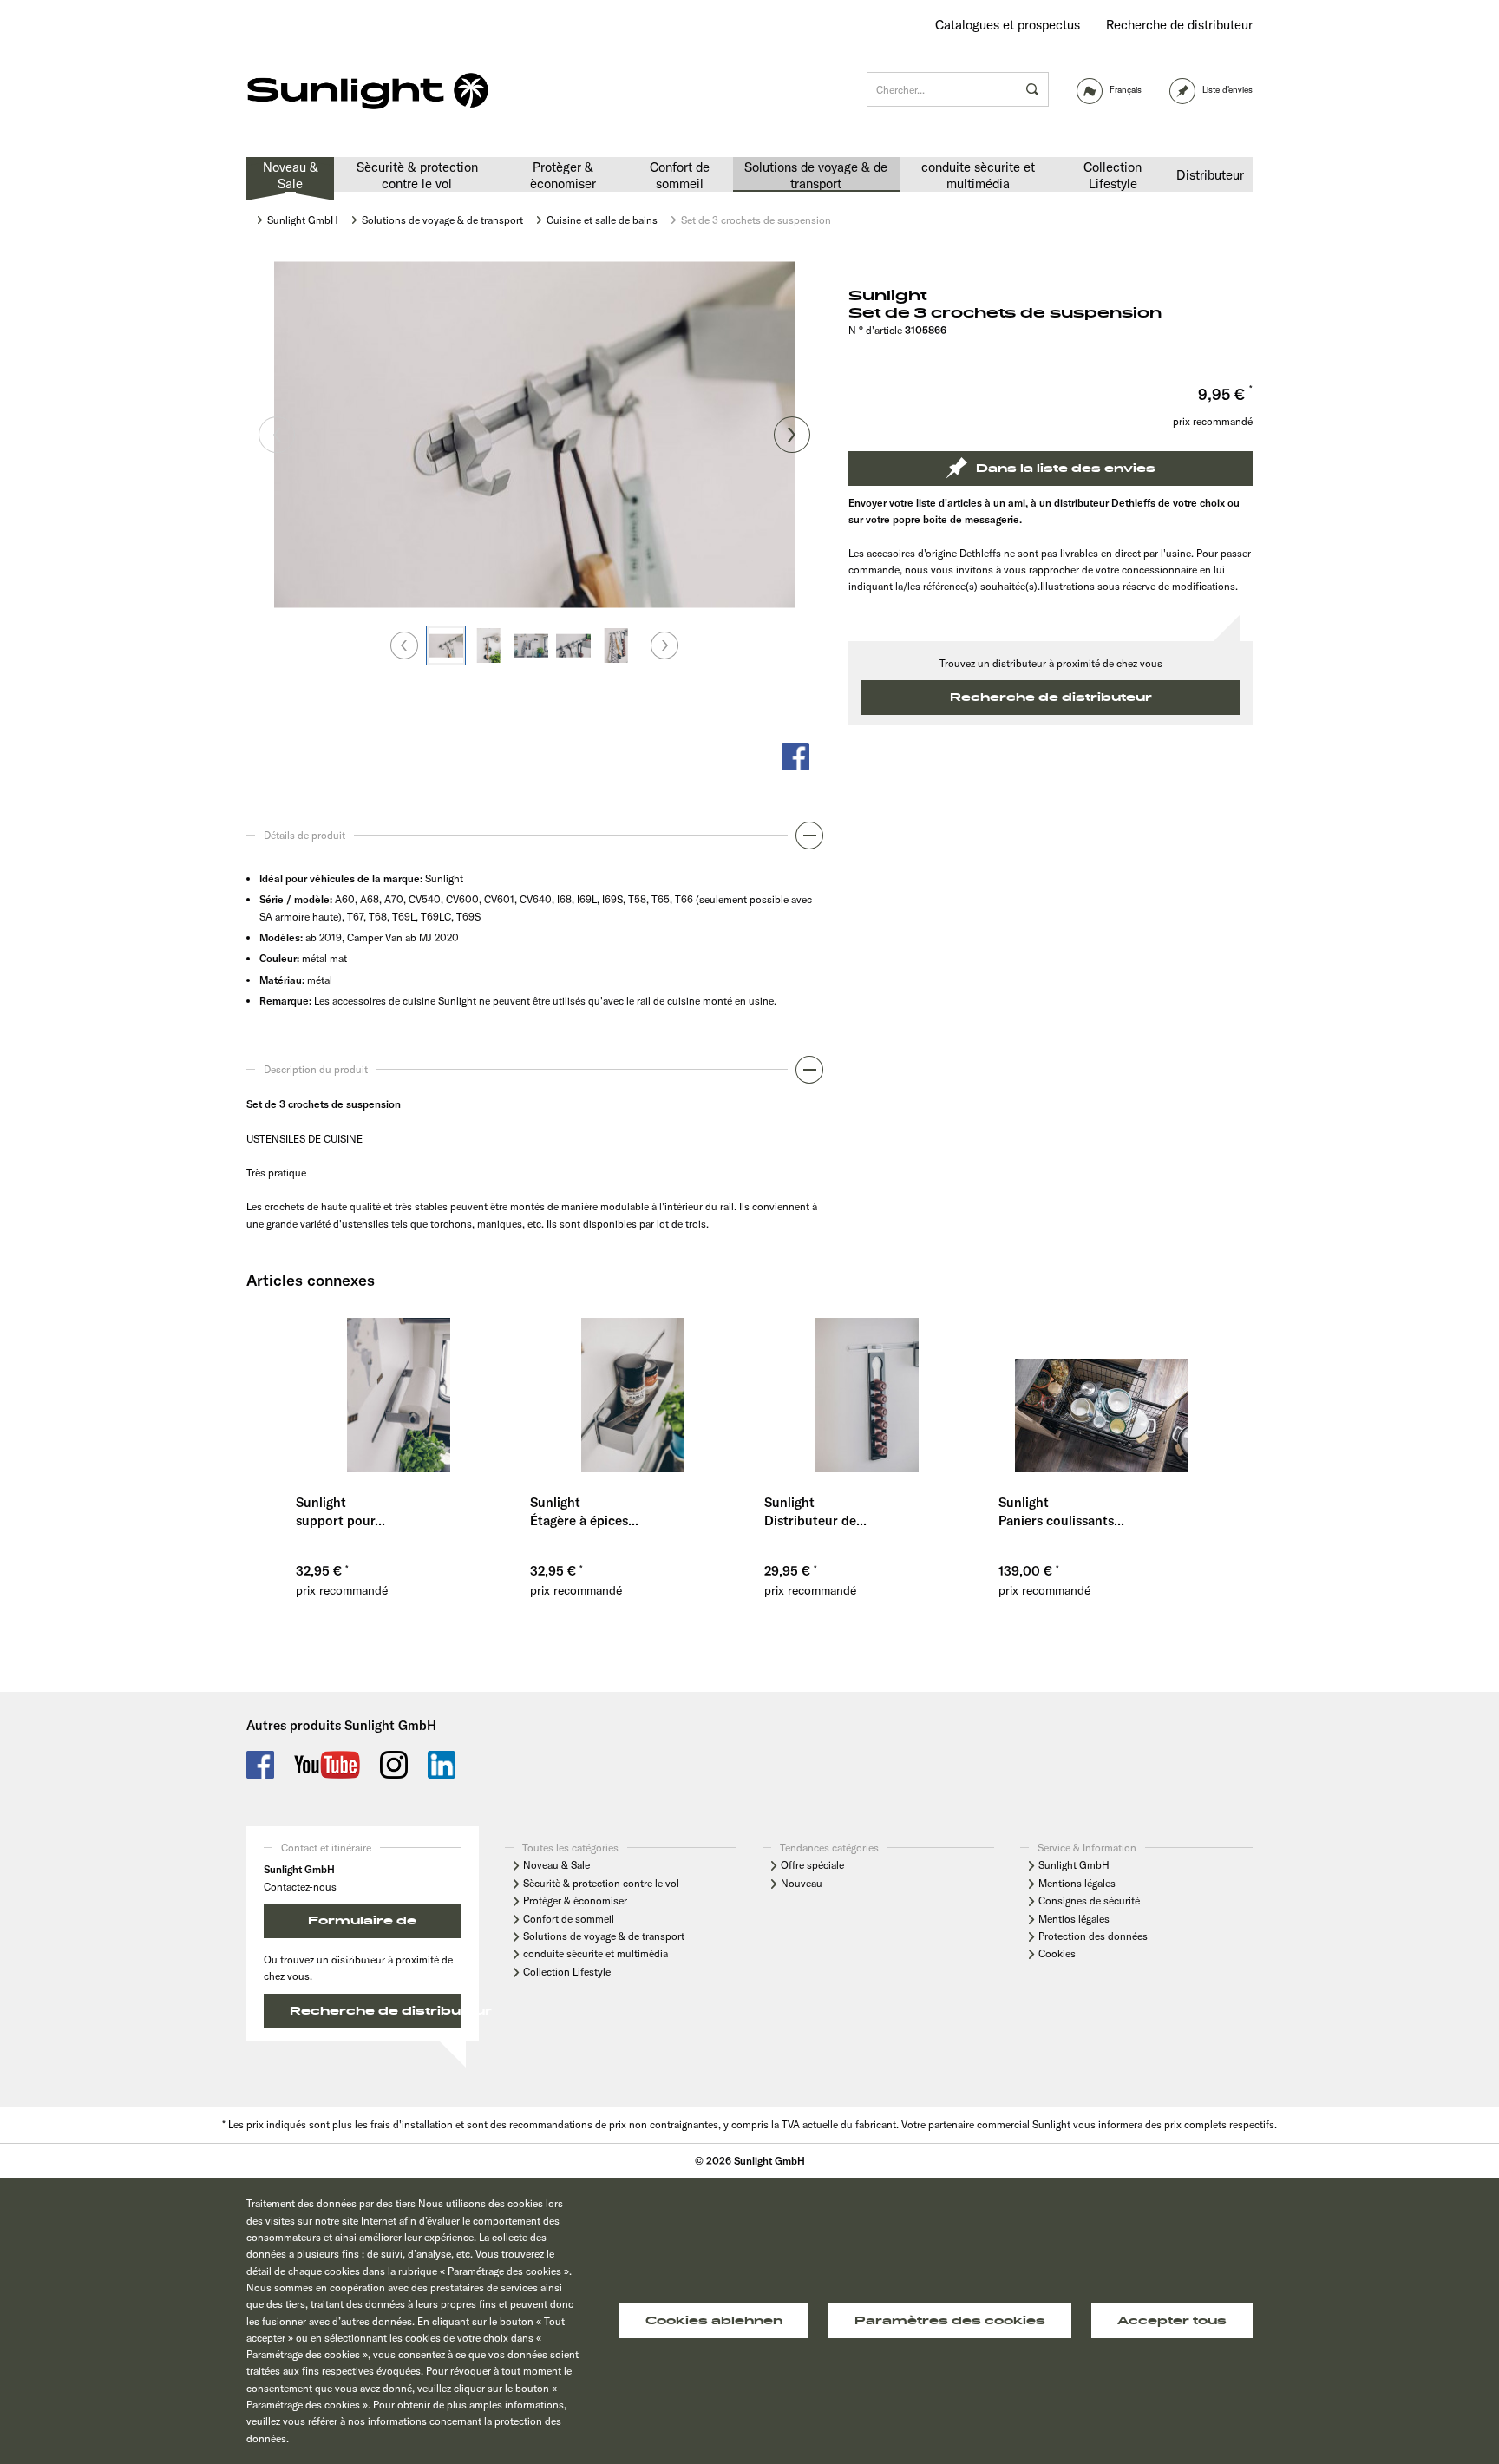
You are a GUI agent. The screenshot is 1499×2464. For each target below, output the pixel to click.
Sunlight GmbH (1074, 1865)
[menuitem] (1008, 25)
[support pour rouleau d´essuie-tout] (399, 1396)
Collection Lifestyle (567, 1972)
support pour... (340, 1520)
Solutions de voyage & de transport (604, 1936)
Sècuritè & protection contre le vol (601, 1883)
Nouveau (802, 1883)
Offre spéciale (812, 1865)
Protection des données (1093, 1936)
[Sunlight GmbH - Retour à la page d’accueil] (368, 92)
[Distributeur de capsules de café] (867, 1396)
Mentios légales (1074, 1919)
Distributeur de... (815, 1520)
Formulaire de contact (362, 1926)
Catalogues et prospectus (1008, 25)
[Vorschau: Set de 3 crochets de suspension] (446, 645)
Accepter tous (1172, 2321)
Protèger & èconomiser (575, 1900)
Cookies (1057, 1953)
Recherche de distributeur (1179, 25)
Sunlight (887, 296)
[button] (534, 840)
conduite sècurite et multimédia (596, 1953)
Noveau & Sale (556, 1865)
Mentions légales (1077, 1883)
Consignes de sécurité (1089, 1900)
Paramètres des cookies (950, 2321)
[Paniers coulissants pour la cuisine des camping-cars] (1102, 1396)
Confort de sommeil (569, 1919)
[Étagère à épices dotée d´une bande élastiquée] (633, 1396)
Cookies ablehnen (714, 2321)
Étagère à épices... (584, 1520)
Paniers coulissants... (1061, 1520)
